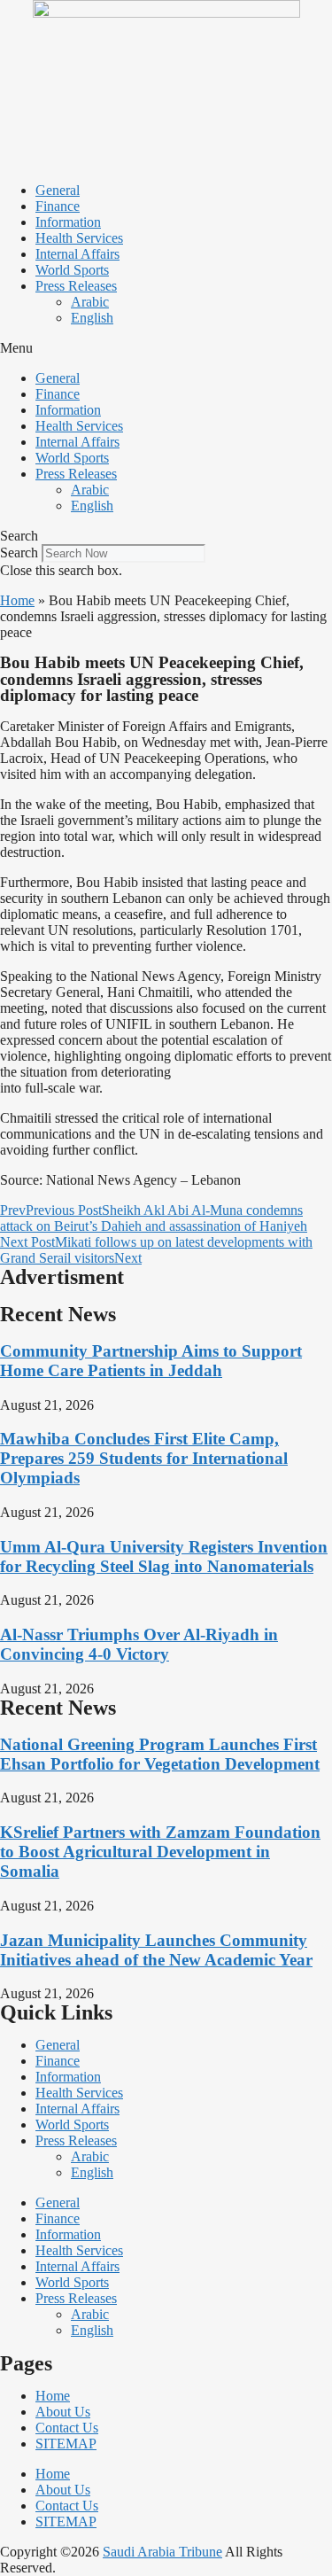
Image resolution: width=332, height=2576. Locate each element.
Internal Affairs (77, 254)
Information (68, 222)
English (92, 318)
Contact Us (67, 2428)
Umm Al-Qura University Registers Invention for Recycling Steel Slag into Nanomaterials (164, 1556)
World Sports (72, 270)
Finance (58, 206)
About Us (63, 2412)
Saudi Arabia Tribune (162, 2552)
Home (17, 600)
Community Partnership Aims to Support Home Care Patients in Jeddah (151, 1361)
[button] (166, 348)
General (58, 190)
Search (19, 553)
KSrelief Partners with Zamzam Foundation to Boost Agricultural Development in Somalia (160, 1852)
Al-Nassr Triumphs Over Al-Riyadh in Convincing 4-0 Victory (139, 1644)
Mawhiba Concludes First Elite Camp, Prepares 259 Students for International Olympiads (144, 1458)
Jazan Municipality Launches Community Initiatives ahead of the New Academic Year (156, 1950)
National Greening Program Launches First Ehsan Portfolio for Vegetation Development (160, 1754)
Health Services (79, 238)
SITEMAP (66, 2444)
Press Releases (76, 286)
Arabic (90, 302)
